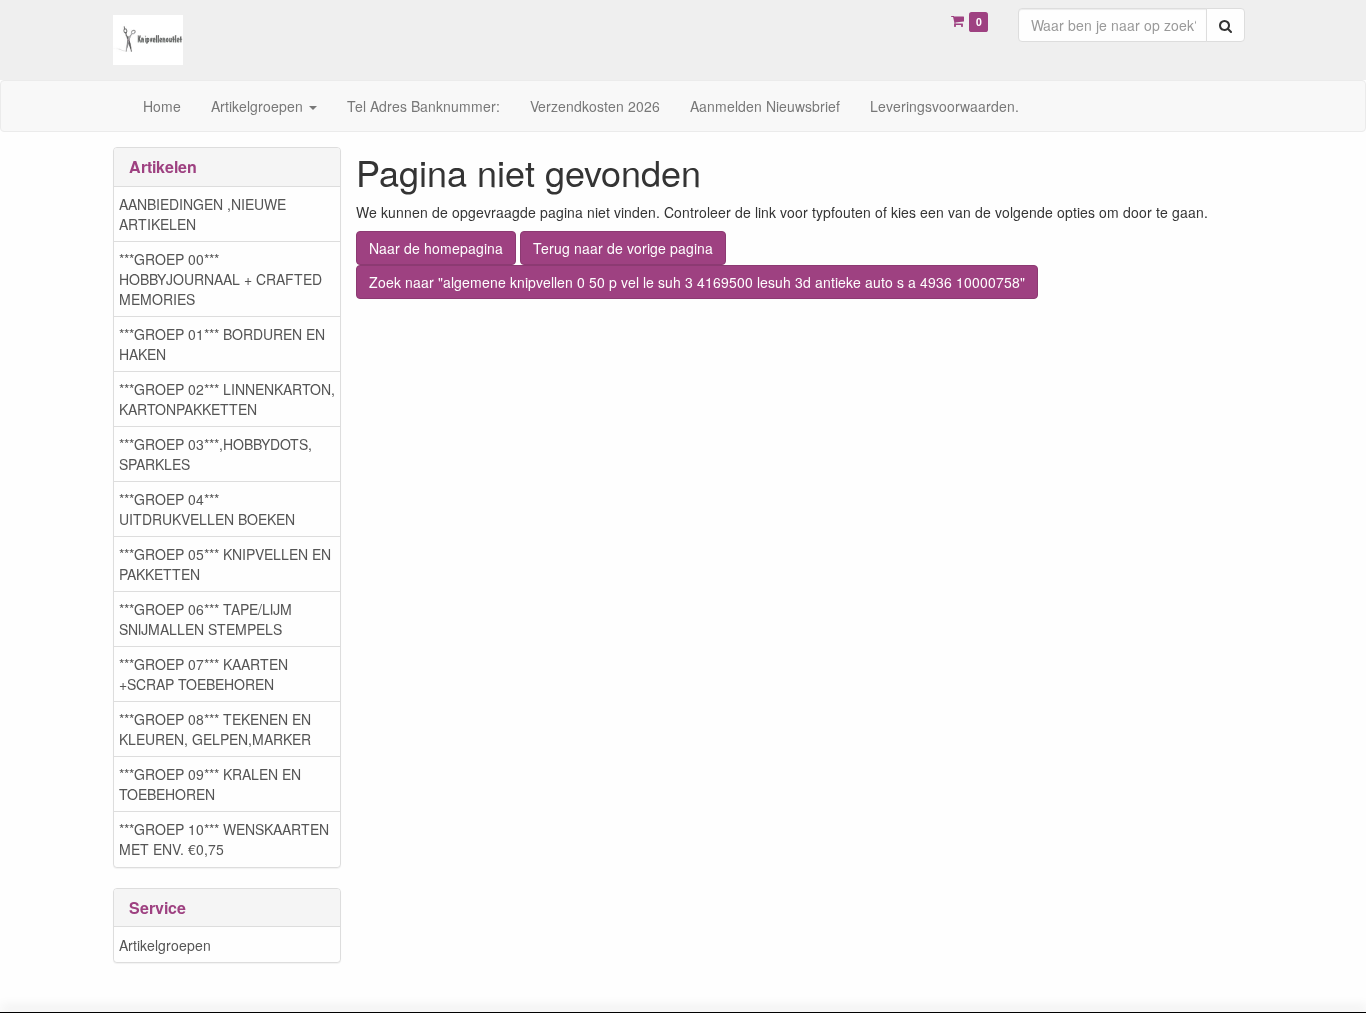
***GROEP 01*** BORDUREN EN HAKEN (222, 344)
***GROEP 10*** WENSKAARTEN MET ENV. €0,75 (224, 839)
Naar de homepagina (436, 248)
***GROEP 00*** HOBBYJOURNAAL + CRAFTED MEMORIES (220, 279)
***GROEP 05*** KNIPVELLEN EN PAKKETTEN (225, 564)
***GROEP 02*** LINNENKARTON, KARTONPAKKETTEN (227, 399)
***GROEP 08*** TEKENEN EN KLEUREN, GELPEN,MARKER (215, 729)
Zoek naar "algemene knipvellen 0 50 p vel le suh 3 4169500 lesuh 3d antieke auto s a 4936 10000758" (697, 282)
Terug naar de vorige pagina (623, 248)
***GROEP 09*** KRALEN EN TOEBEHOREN (210, 784)
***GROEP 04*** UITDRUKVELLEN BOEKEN (207, 509)
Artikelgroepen (165, 945)
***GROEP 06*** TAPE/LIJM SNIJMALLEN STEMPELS (205, 619)
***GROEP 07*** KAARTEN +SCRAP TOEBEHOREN (203, 674)
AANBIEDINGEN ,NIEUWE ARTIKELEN (202, 214)
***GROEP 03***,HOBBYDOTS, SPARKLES (215, 454)
